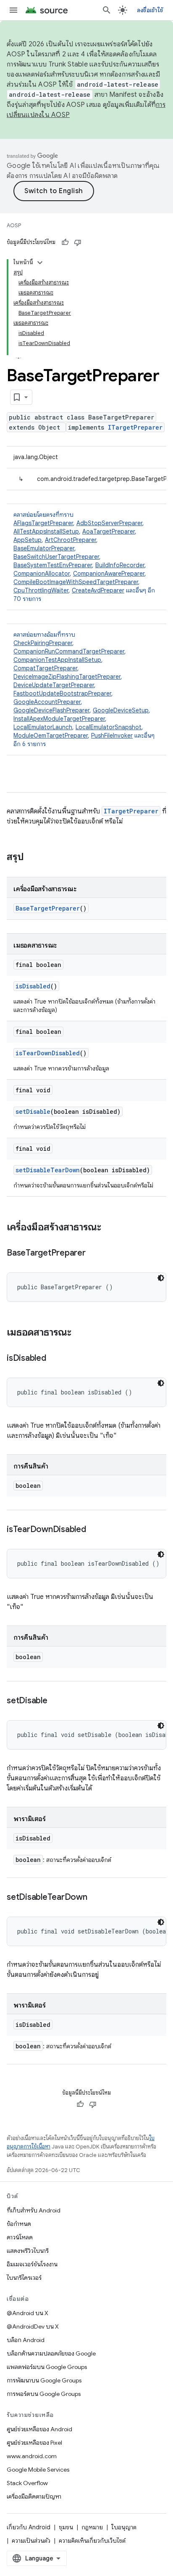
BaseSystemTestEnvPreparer (53, 565)
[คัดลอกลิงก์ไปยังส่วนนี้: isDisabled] (55, 1359)
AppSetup (28, 540)
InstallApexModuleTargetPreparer (59, 719)
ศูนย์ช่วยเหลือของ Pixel (34, 2443)
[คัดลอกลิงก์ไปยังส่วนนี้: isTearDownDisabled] (94, 1530)
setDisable (33, 1111)
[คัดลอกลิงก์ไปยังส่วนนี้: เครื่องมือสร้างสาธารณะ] (110, 1228)
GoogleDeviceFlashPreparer (51, 710)
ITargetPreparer (135, 427)
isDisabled (33, 986)
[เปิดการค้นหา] (107, 10)
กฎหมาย (92, 2527)
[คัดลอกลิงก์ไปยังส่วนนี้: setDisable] (56, 1701)
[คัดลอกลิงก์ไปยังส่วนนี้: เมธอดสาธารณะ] (80, 1333)
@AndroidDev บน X (33, 2326)
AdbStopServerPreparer (109, 523)
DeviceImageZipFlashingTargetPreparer (67, 677)
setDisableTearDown (48, 1170)
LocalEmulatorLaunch (43, 727)
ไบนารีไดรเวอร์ (24, 2278)
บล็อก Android (26, 2340)
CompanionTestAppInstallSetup (57, 660)
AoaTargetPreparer (109, 531)
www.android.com (32, 2456)
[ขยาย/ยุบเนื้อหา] (40, 263)
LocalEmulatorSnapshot (109, 727)
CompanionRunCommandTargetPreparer (69, 651)
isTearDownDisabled (48, 1053)
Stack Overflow (27, 2483)
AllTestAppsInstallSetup (46, 531)
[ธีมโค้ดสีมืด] (161, 1278)
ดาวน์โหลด (20, 2237)
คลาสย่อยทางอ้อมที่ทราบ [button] (84, 689)
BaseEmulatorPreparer (44, 548)
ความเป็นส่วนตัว (31, 2541)
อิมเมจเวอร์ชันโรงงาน (32, 2264)
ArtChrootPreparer (71, 540)
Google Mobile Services (38, 2470)
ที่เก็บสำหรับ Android (34, 2210)
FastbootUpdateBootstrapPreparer (62, 693)
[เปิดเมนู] (13, 10)
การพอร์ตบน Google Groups (44, 2394)
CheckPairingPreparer (43, 643)
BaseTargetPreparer (48, 908)
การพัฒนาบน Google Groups (44, 2380)
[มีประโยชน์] (65, 242)
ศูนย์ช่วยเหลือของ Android (39, 2429)
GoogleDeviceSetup (121, 710)
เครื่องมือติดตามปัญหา (34, 2496)
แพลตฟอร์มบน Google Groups (47, 2367)
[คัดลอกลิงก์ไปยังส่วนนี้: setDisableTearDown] (96, 1898)
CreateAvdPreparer (98, 590)
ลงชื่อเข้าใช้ (150, 10)
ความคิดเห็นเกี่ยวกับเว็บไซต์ (92, 2541)
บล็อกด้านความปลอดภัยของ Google (51, 2353)
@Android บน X (28, 2313)
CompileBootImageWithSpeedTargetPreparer (76, 582)
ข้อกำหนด (19, 2224)
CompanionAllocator (42, 574)
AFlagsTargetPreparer (43, 523)
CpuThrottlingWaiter (41, 590)
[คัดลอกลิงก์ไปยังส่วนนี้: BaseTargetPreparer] (94, 1253)
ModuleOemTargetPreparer (51, 736)
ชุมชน (66, 2527)
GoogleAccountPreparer (47, 702)
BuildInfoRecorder (120, 565)
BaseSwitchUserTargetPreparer (56, 557)
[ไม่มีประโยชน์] (78, 242)
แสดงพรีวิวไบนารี (28, 2251)
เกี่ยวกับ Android (29, 2527)
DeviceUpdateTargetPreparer (54, 685)
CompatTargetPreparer (45, 668)
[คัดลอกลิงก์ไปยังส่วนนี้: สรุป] (32, 858)
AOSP (14, 225)
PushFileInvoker (112, 736)
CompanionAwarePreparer (109, 574)
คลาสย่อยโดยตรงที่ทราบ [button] (84, 557)
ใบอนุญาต (124, 2527)
